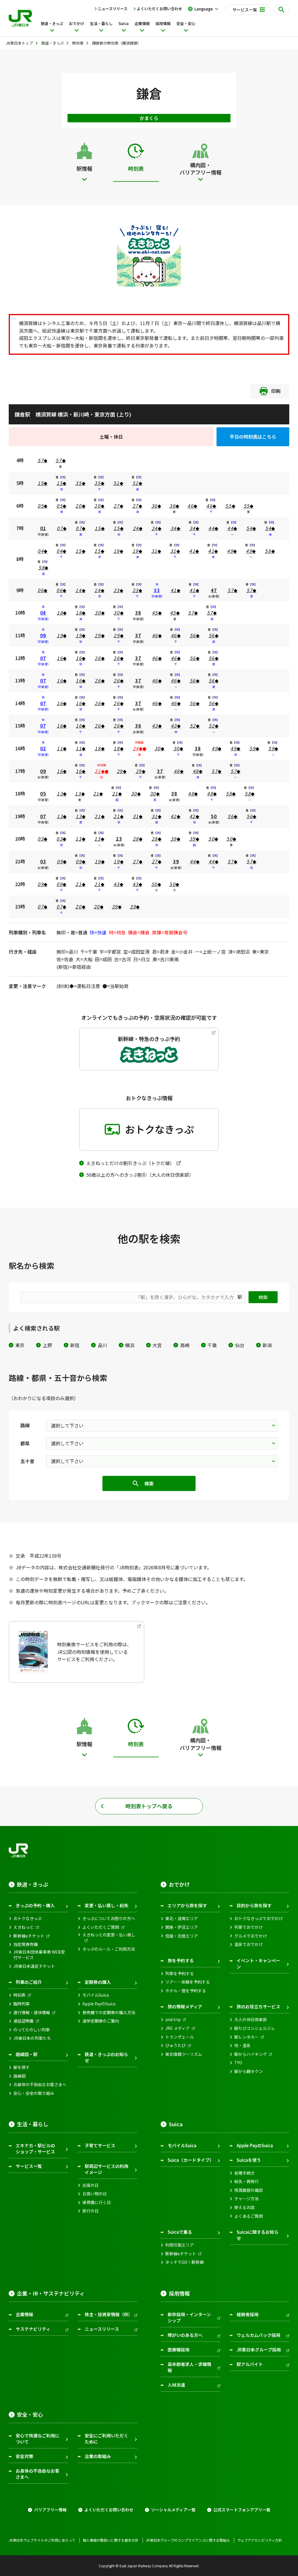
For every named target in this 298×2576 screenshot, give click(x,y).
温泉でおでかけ (249, 1944)
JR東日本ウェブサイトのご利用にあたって (42, 2540)
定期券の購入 (98, 1982)
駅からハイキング (251, 2054)
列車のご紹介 (29, 1982)
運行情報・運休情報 (32, 2013)
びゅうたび (175, 2045)
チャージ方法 (246, 2199)
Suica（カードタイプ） (191, 2160)
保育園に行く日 (97, 2202)
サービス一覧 (29, 2166)
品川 (102, 1345)
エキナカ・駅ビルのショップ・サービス (35, 2148)
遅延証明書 (24, 2021)
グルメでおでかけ (251, 1936)
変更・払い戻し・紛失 (107, 1905)
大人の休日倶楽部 (251, 2020)
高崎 (185, 1345)
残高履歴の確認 (249, 2190)
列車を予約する (180, 1974)
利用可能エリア (180, 2245)
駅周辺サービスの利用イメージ (107, 2169)
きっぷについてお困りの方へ (109, 1918)
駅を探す (22, 2067)
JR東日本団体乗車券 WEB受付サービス (39, 1955)
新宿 (75, 1345)
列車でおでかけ (249, 1927)
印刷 (276, 391)
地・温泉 (242, 2045)
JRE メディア (178, 2028)
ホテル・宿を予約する (186, 1991)
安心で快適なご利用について (38, 2439)
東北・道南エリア (182, 1918)
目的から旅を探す (254, 1905)
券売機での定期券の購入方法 (109, 2013)
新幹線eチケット (29, 1936)
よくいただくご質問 (101, 1927)
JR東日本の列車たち (32, 2038)
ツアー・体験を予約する (188, 1982)
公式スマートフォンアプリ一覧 (242, 2510)
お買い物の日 (95, 2194)
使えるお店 (244, 2207)
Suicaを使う (249, 2160)
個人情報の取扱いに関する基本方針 (111, 2540)
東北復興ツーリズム (184, 2054)
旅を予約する (181, 1960)
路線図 (19, 2076)
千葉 (212, 1345)
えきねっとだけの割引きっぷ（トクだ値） (130, 1163)
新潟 (267, 1345)
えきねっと (24, 1927)
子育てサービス (100, 2145)
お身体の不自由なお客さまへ (40, 2084)
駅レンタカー (246, 2037)
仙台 (240, 1345)
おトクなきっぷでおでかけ (259, 1918)
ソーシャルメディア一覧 (173, 2510)
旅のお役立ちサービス (258, 2006)
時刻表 (19, 1995)
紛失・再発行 (246, 2181)
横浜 (130, 1345)
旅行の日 (91, 2211)
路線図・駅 (27, 2054)
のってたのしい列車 (32, 2030)
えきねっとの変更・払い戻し (109, 1935)
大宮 (157, 1345)
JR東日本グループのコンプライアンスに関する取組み (188, 2540)
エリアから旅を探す (187, 1905)
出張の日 (91, 2185)
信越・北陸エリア (182, 1936)
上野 (47, 1345)
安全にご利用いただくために (107, 2439)
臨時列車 (22, 2004)
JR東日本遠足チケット (34, 1966)
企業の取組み (98, 2456)
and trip (173, 2020)
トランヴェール (180, 2037)
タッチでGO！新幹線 (185, 2262)
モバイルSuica (96, 1995)
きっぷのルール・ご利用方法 (109, 1949)
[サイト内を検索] (281, 10)
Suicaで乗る (180, 2232)
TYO (238, 2063)
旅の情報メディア (185, 2006)
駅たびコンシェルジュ (254, 2028)
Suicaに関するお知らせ (258, 2235)
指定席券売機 (26, 1944)
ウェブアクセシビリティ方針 (260, 2540)
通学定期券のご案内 (101, 2021)
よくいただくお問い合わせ (159, 9)
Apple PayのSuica (99, 2004)
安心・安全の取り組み (34, 2093)
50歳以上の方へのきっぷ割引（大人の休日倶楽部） (140, 1175)
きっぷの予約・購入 (35, 1905)
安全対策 (24, 2456)
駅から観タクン (249, 2071)
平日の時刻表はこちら (253, 437)
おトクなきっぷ (28, 1918)
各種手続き (244, 2173)
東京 (20, 1345)
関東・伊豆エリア (182, 1927)
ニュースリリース (113, 9)
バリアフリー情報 (50, 2510)
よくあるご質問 (249, 2216)
